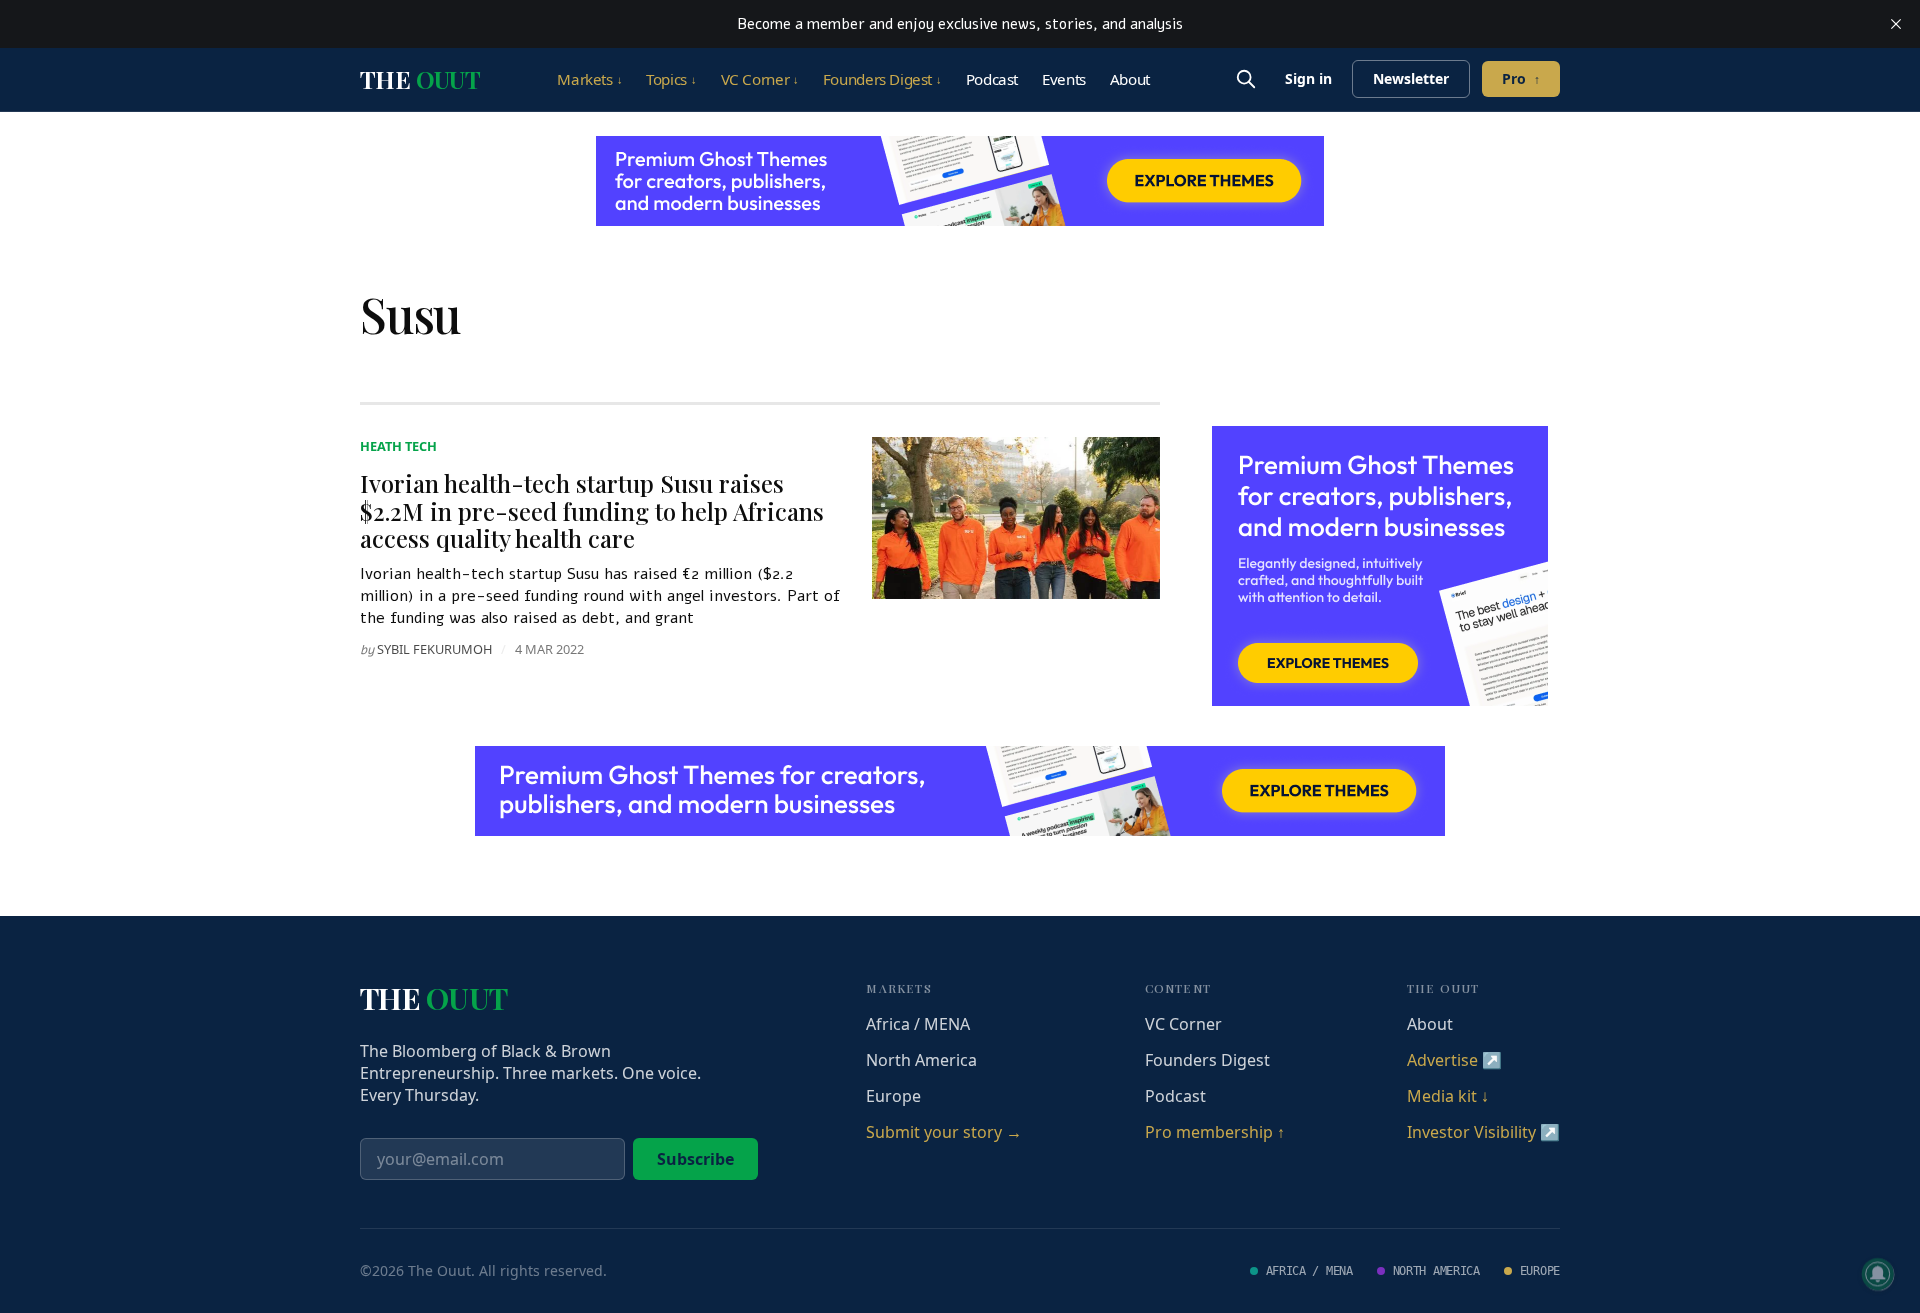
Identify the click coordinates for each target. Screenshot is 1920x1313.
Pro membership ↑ (1215, 1132)
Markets (589, 79)
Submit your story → (944, 1132)
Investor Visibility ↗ (1483, 1132)
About (1130, 79)
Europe (893, 1096)
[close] (1896, 24)
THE (420, 79)
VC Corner (760, 79)
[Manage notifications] (1878, 1274)
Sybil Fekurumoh (434, 649)
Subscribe (695, 1159)
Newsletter (1411, 78)
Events (1064, 79)
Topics (671, 79)
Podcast (992, 79)
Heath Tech (398, 446)
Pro (1521, 78)
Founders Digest (882, 79)
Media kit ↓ (1448, 1096)
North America (921, 1060)
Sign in (1308, 78)
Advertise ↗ (1454, 1060)
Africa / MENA (918, 1024)
